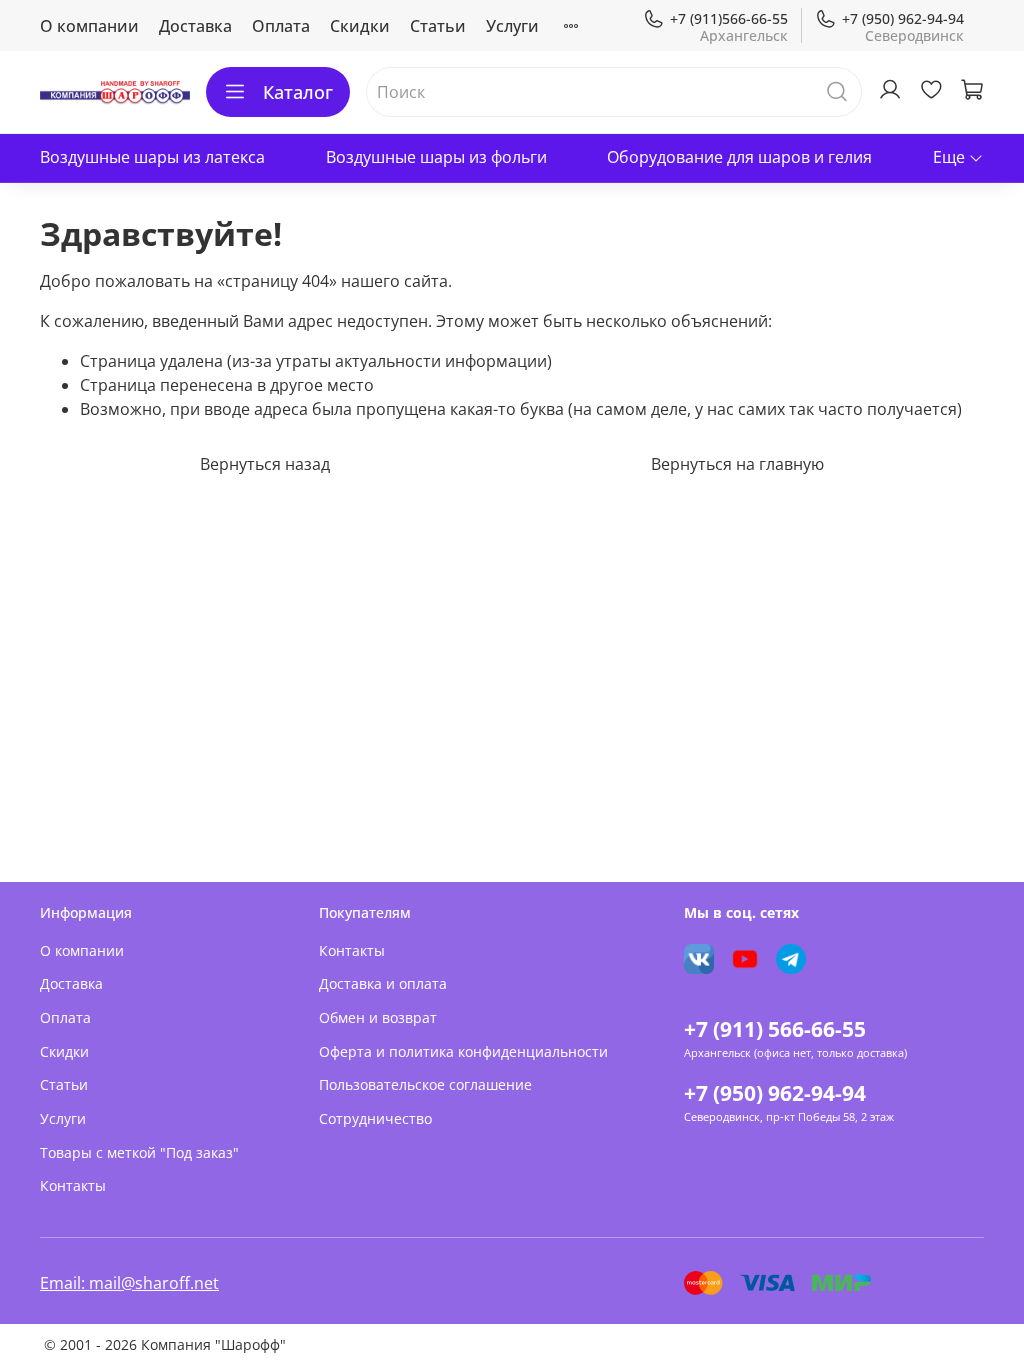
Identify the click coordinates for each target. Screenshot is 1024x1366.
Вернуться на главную (737, 464)
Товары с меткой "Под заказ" (139, 1152)
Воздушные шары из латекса (152, 157)
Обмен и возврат (378, 1017)
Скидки (360, 26)
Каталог (298, 92)
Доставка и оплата (383, 983)
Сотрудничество (375, 1118)
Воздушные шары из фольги (436, 157)
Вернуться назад (265, 464)
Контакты (73, 1185)
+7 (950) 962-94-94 (903, 18)
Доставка (195, 26)
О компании (89, 26)
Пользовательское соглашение (425, 1084)
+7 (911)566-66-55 (729, 18)
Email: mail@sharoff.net (129, 1283)
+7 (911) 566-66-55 (775, 1029)
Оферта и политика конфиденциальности (463, 1051)
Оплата (281, 26)
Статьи (438, 26)
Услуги (512, 26)
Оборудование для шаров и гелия (739, 157)
